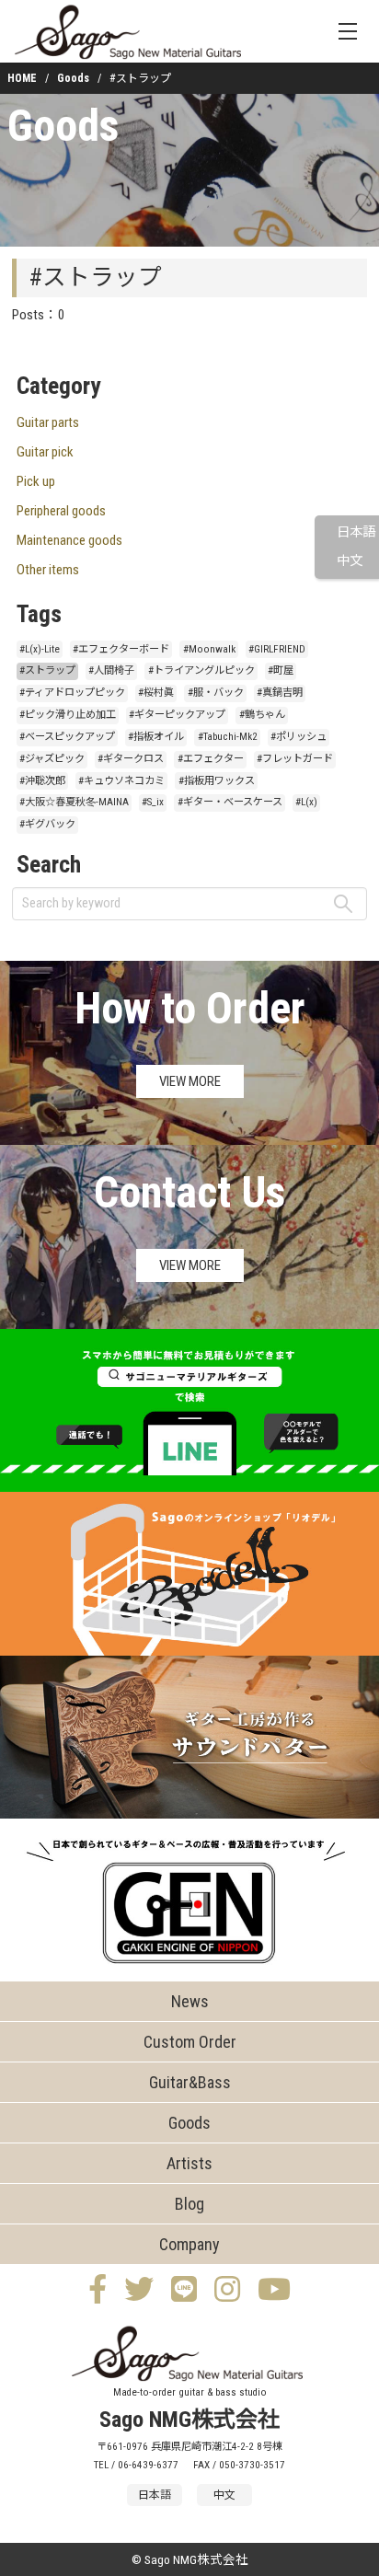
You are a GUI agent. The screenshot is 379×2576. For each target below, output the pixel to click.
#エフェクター (211, 759)
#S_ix (153, 802)
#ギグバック (47, 824)
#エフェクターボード (121, 649)
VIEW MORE (190, 1081)
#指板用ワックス (217, 781)
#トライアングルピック (201, 670)
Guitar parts (48, 422)
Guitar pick (45, 452)
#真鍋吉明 (280, 693)
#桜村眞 (156, 693)
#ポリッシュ (299, 737)
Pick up (36, 481)
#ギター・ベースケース (230, 802)
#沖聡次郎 (42, 781)
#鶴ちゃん (262, 715)
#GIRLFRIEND (277, 649)
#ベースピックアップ (67, 737)
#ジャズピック (52, 759)
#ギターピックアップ (177, 715)
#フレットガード (295, 759)
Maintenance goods (69, 540)
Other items (48, 570)
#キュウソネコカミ (121, 781)
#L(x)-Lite (40, 649)
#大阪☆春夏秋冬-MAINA (74, 802)
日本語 (356, 532)
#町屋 (281, 670)
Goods (73, 78)
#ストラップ (47, 670)
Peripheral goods (61, 511)
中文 (350, 561)
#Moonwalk (209, 649)
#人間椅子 (111, 670)
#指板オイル (156, 737)
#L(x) (306, 802)
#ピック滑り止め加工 (68, 715)
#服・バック (216, 693)
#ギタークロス (131, 759)
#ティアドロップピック (72, 693)
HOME (22, 78)
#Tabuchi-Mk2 (228, 737)
